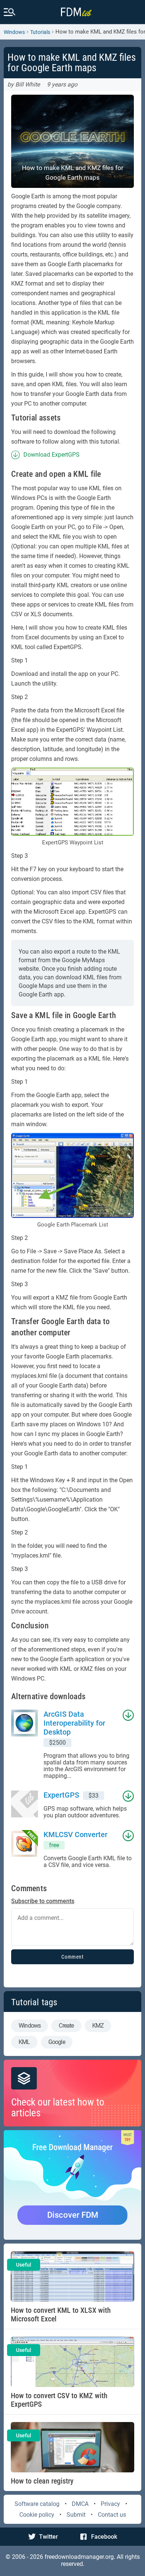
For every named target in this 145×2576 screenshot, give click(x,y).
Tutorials (40, 32)
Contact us (112, 2515)
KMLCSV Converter (75, 1835)
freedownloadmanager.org (79, 2557)
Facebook (104, 2537)
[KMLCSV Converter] (27, 1849)
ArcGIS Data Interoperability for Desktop (74, 1723)
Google (57, 2042)
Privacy (110, 2504)
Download (126, 1715)
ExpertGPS (61, 1795)
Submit (76, 2515)
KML (24, 2042)
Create (66, 2026)
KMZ (98, 2026)
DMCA (80, 2504)
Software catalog (37, 2504)
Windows (14, 32)
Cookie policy (37, 2515)
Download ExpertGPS (51, 455)
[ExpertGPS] (27, 1805)
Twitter (49, 2537)
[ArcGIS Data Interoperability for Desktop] (27, 1744)
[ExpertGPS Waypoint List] (72, 802)
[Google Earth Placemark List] (72, 1175)
